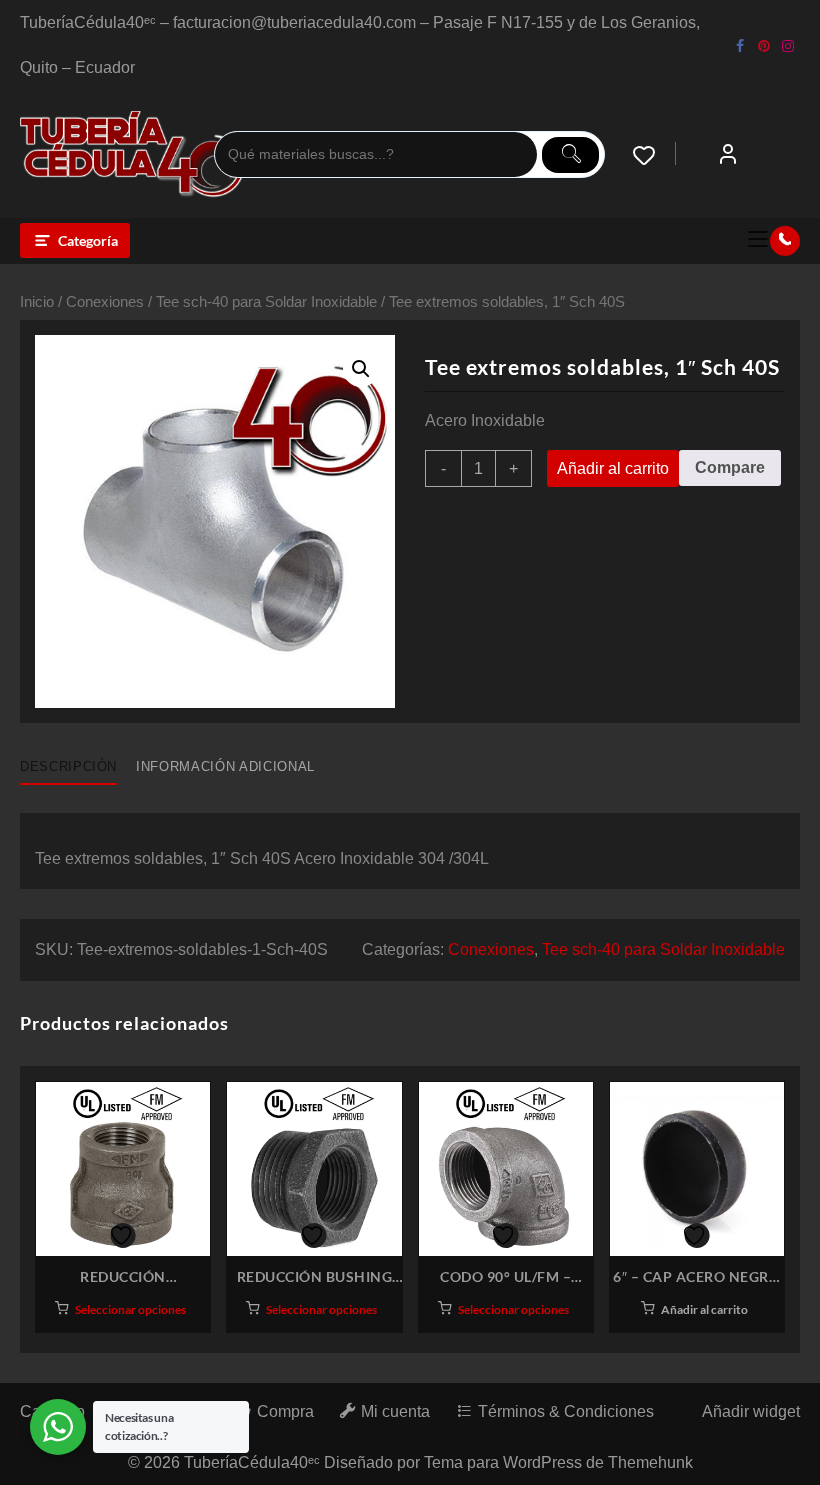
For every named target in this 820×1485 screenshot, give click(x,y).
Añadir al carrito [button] (704, 1309)
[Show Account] (728, 155)
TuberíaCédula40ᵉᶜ (252, 1462)
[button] (361, 369)
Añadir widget (751, 1411)
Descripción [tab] (68, 766)
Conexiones (105, 302)
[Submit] (570, 155)
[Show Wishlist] (654, 155)
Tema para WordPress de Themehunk (558, 1462)
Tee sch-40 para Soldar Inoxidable (266, 302)
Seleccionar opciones (130, 1309)
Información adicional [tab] (225, 766)
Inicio (37, 302)
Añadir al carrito (613, 468)
